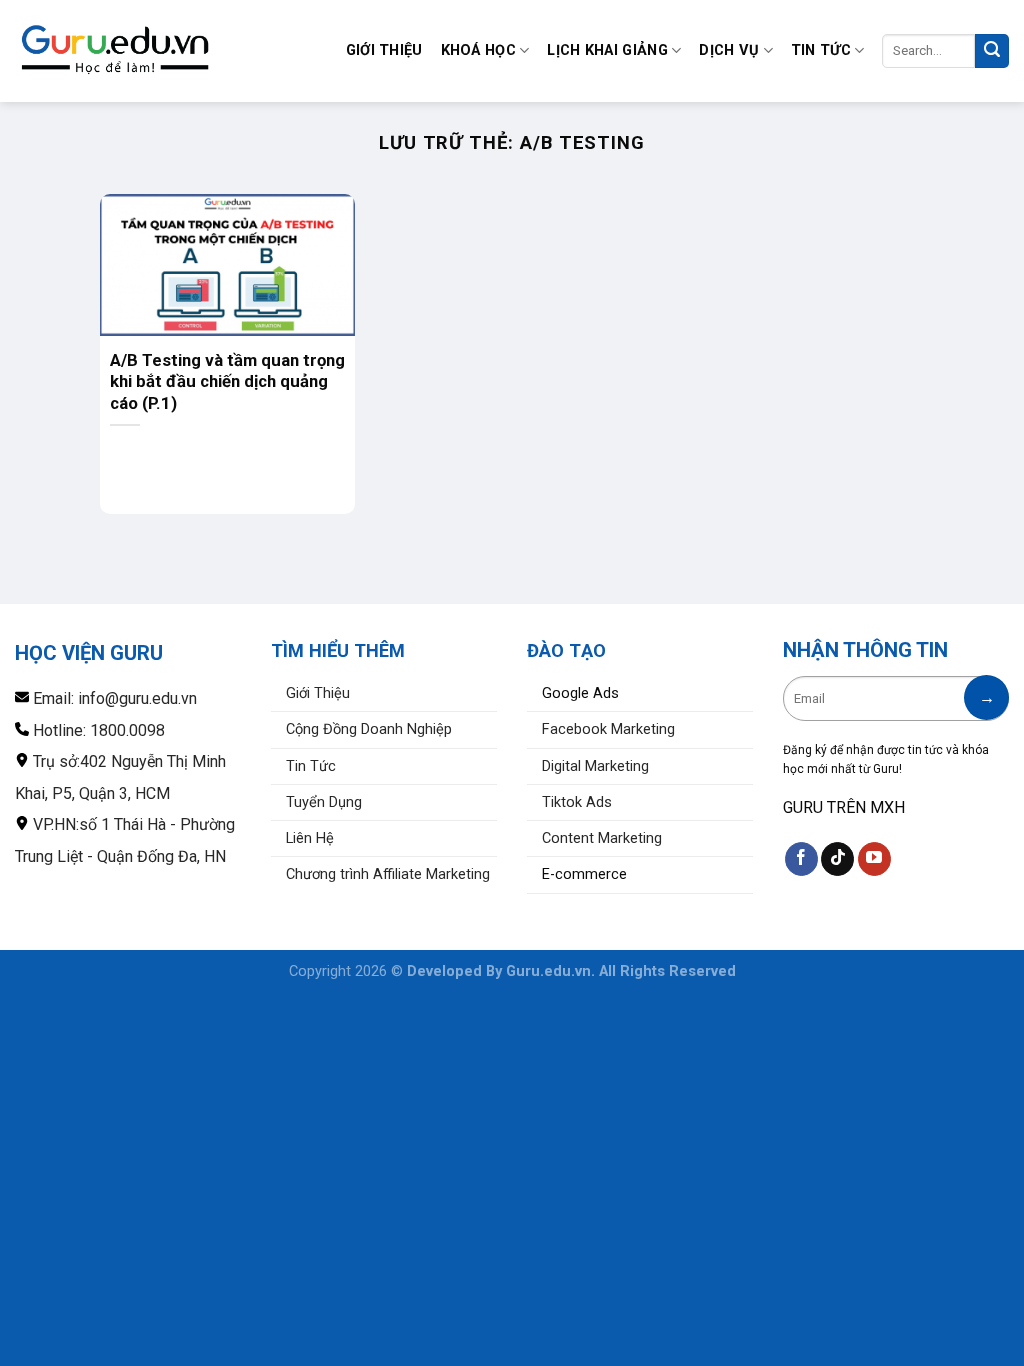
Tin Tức (821, 50)
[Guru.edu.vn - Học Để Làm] (115, 50)
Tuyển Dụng (324, 802)
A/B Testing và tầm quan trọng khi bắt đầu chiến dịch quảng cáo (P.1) (227, 381)
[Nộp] (992, 51)
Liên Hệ (310, 838)
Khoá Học (478, 50)
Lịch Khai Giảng (607, 50)
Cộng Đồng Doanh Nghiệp (369, 729)
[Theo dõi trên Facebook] (801, 859)
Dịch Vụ (729, 50)
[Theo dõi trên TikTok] (837, 859)
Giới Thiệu (384, 50)
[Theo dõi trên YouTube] (874, 859)
